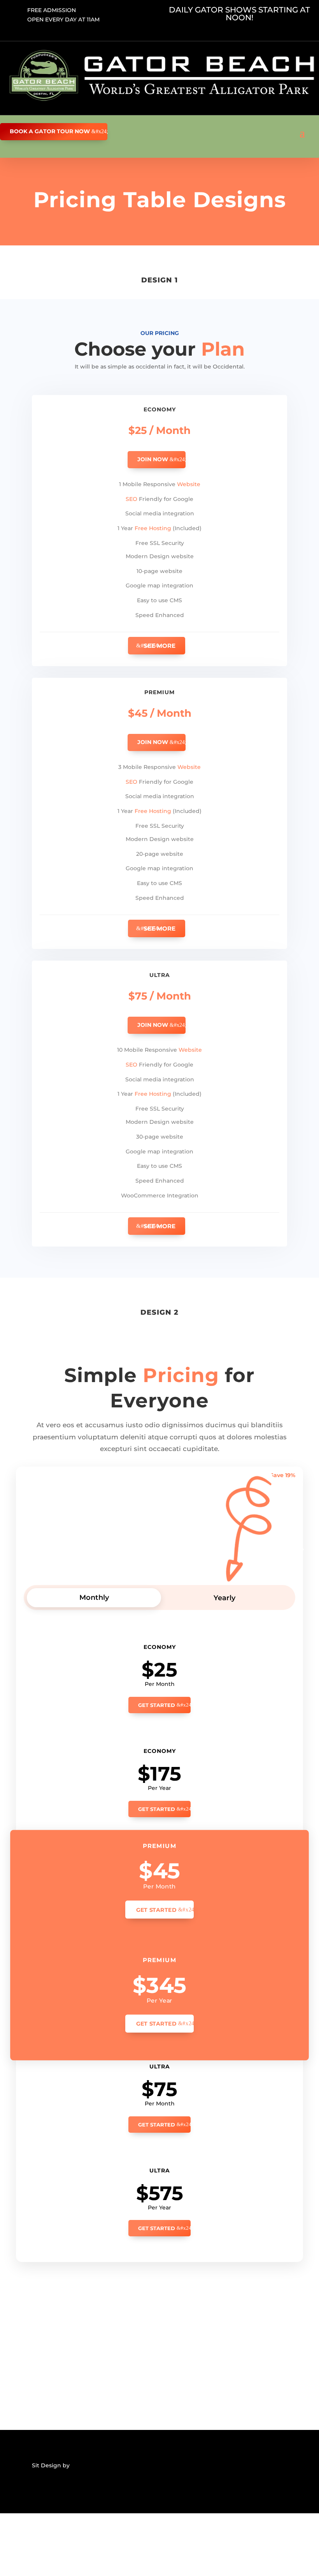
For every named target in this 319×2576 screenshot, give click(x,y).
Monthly (94, 1597)
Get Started (157, 1705)
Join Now (153, 459)
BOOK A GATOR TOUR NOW (50, 131)
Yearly (224, 1598)
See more (159, 646)
